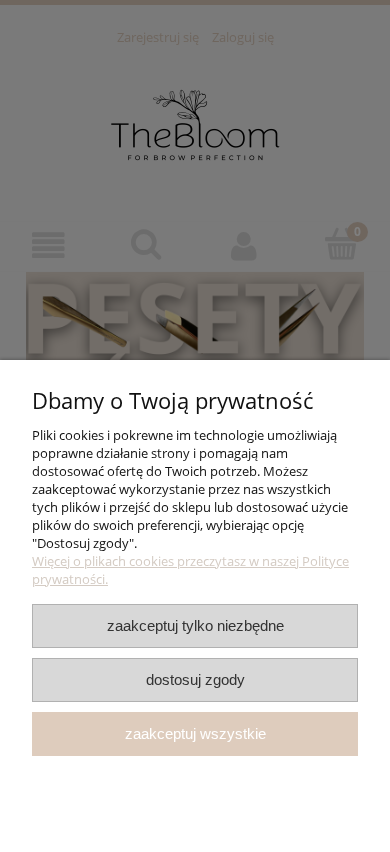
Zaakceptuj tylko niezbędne (195, 625)
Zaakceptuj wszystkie (195, 733)
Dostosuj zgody (195, 679)
